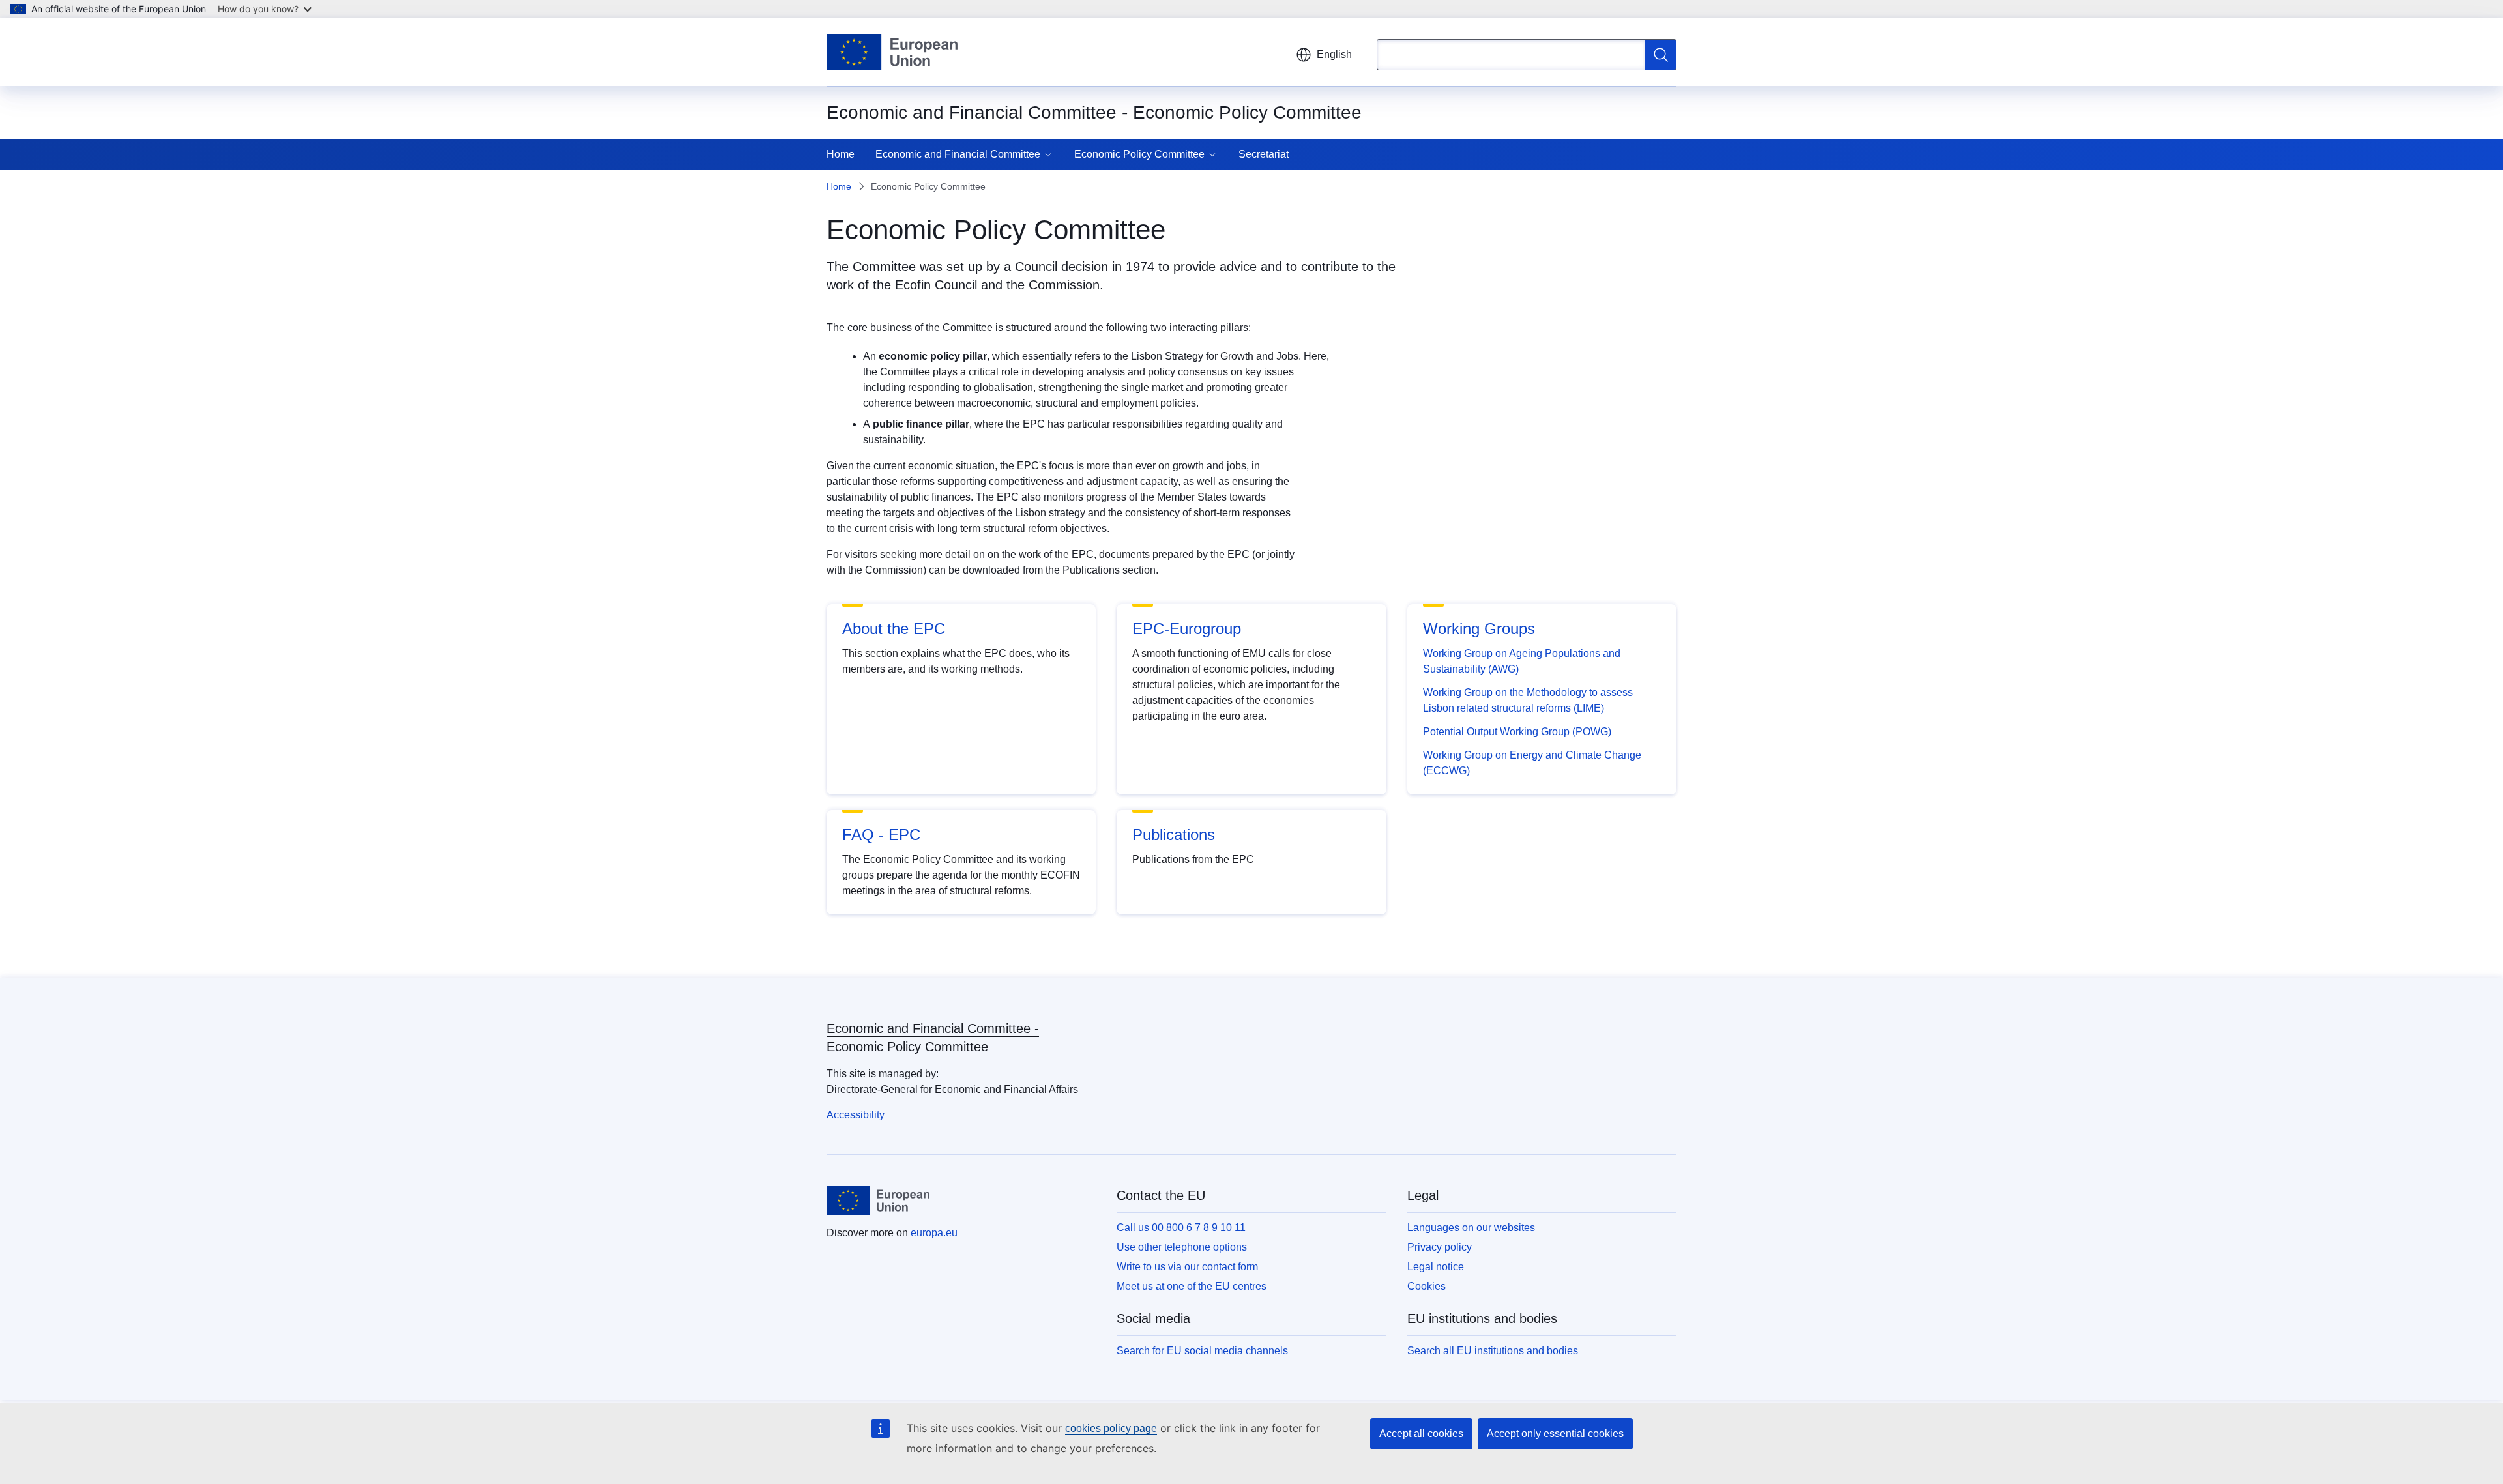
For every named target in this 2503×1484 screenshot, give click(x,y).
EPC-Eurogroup (1187, 629)
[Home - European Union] (892, 52)
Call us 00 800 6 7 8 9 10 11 (1181, 1228)
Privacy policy (1440, 1247)
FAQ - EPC (881, 835)
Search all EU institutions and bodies (1493, 1351)
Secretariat (1264, 154)
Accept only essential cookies (1555, 1433)
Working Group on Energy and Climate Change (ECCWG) (1532, 763)
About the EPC (894, 629)
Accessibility (856, 1115)
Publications (1174, 835)
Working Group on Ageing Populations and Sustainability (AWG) (1522, 661)
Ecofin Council (936, 285)
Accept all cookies (1421, 1433)
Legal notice (1436, 1267)
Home (841, 154)
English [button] (1334, 54)
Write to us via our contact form (1187, 1267)
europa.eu (934, 1233)
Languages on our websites (1471, 1228)
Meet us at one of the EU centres (1192, 1286)
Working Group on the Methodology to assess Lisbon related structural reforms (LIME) (1528, 700)
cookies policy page (1111, 1428)
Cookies (1427, 1286)
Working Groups (1479, 629)
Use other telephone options (1182, 1247)
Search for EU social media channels (1202, 1351)
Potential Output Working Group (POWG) (1517, 732)
